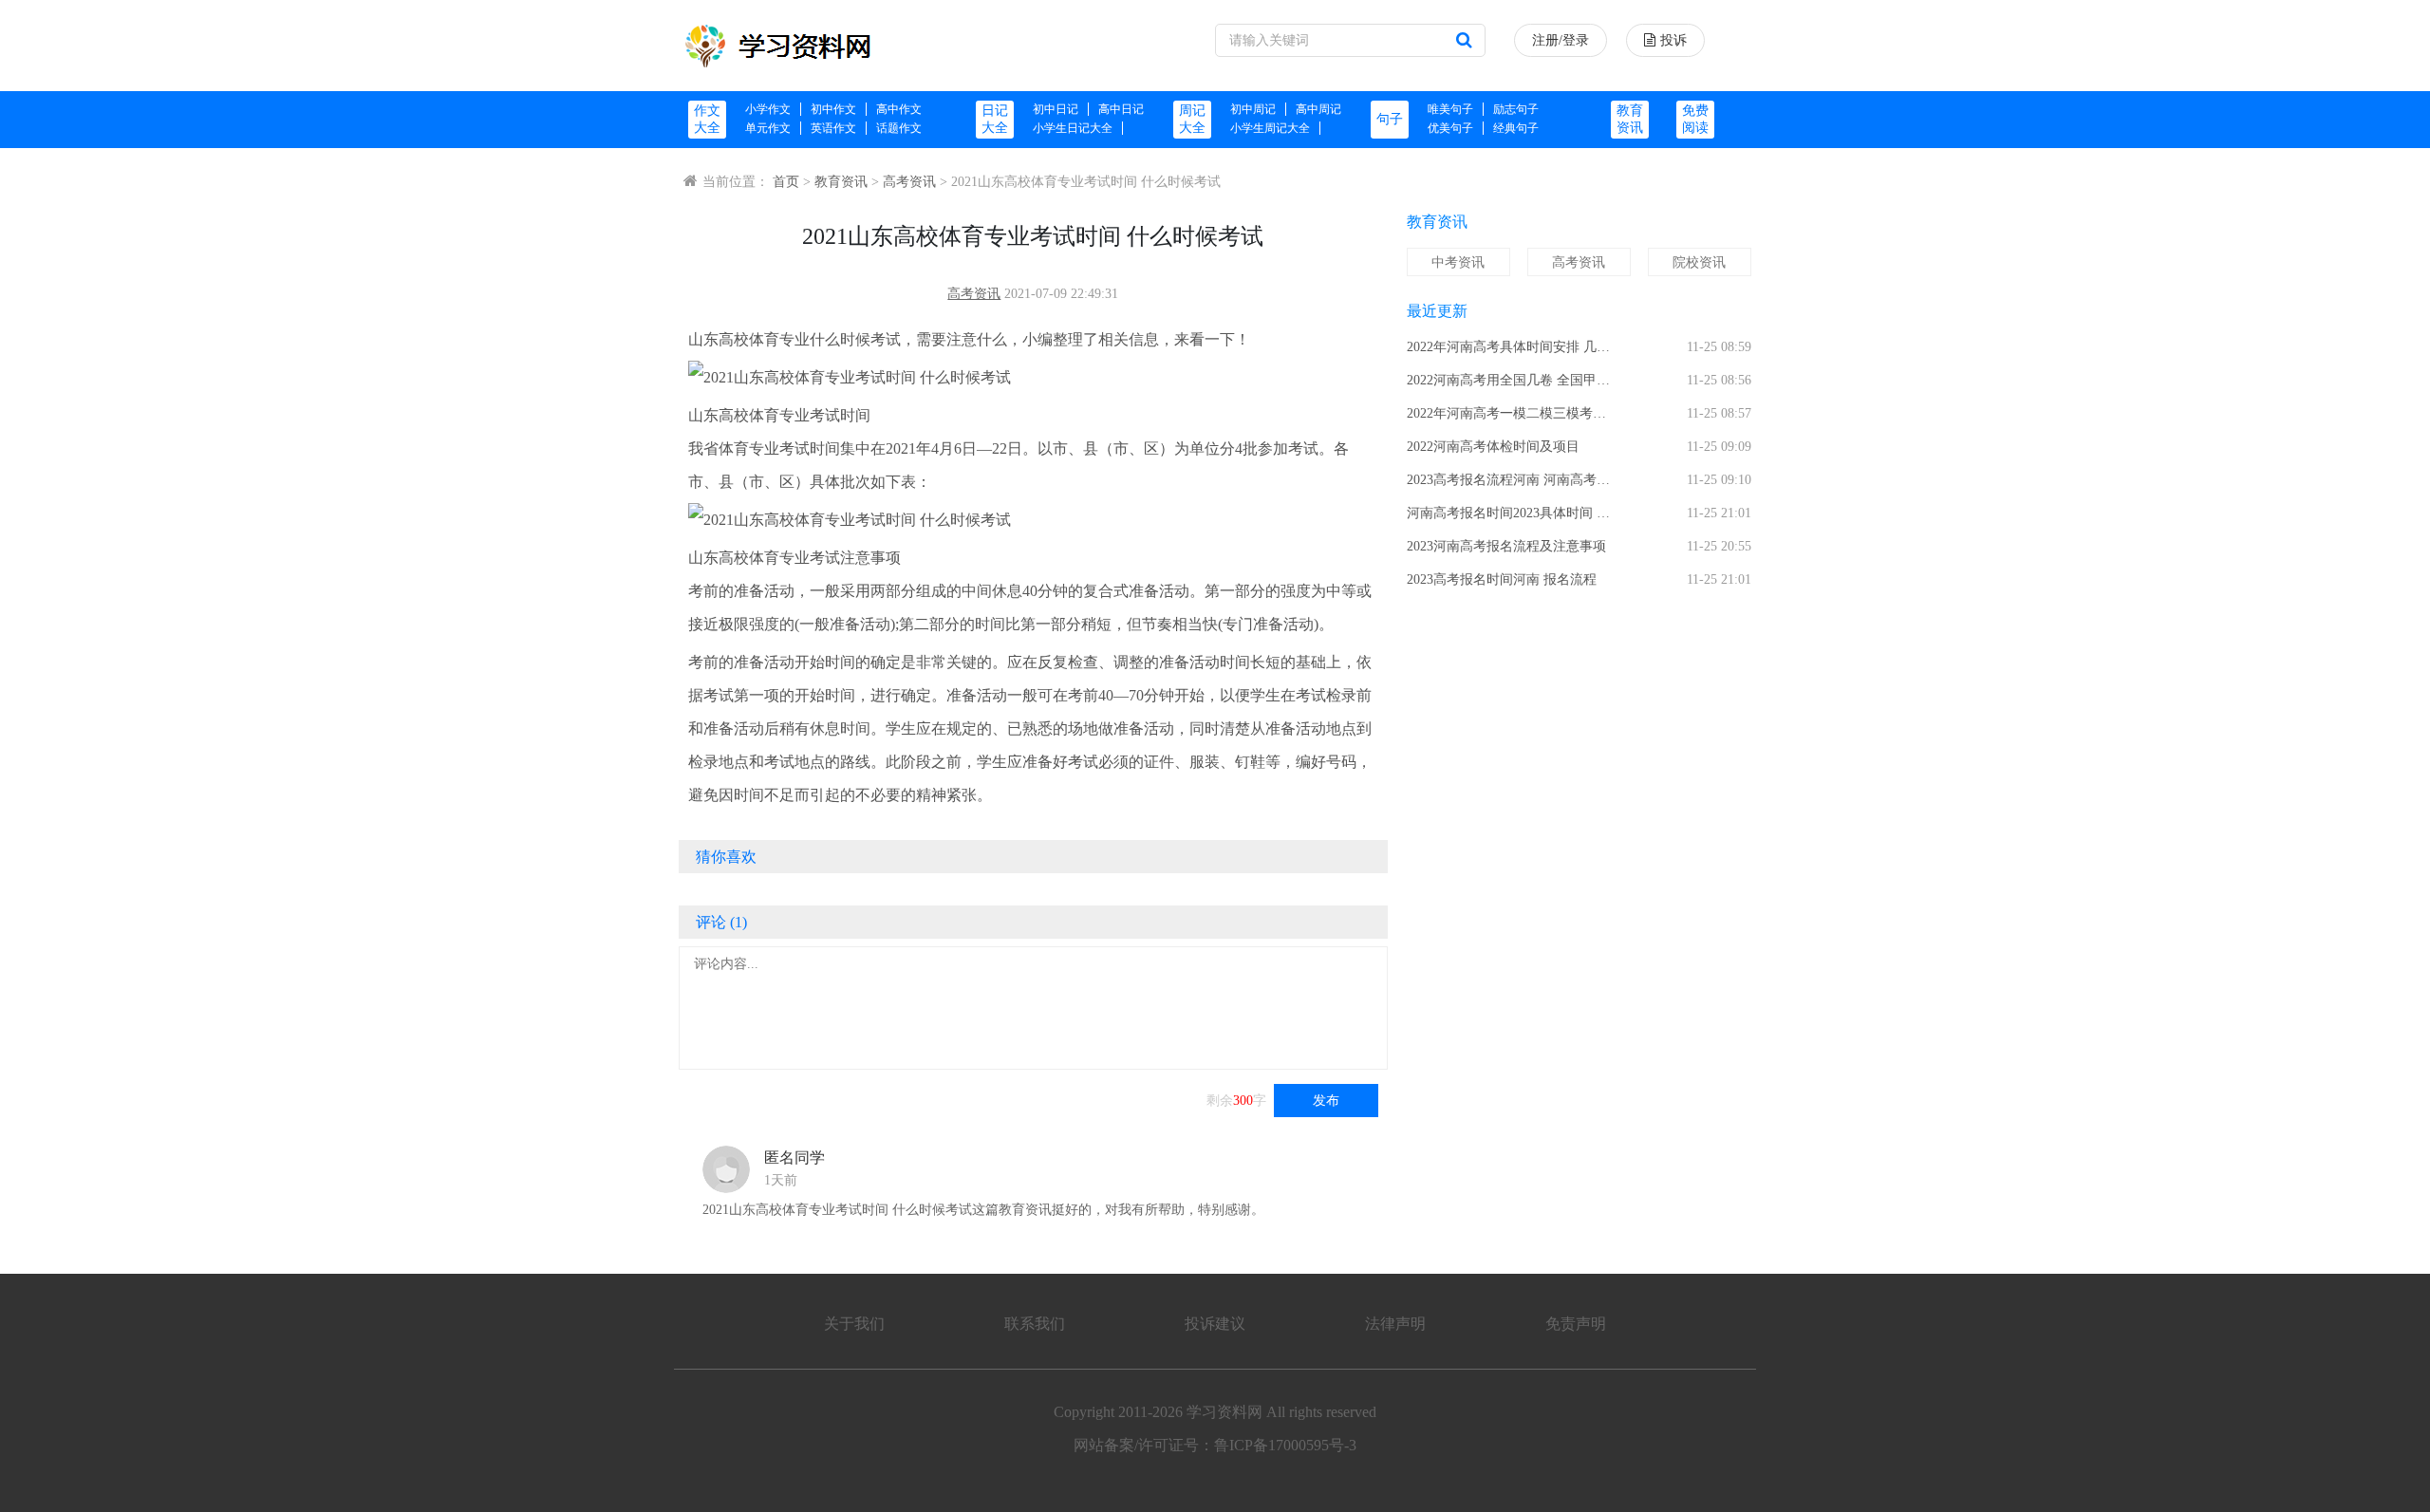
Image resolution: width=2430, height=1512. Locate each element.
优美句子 (1450, 128)
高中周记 (1318, 109)
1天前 (781, 1180)
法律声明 (1395, 1324)
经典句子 (1516, 128)
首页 (786, 182)
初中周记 (1253, 109)
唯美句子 (1450, 109)
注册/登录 (1561, 40)
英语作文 (833, 128)
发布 (1326, 1101)
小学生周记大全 (1270, 128)
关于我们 (854, 1324)
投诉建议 (1215, 1324)
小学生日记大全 (1073, 128)
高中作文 (899, 109)
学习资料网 (1224, 1412)
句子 (1390, 119)
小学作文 (768, 109)
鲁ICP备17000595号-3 (1285, 1445)
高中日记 (1121, 109)
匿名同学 (794, 1157)
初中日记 (1056, 109)
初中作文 (833, 109)
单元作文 (768, 128)
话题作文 (899, 128)
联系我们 (1035, 1324)
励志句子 (1516, 109)
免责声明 (1576, 1324)
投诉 (1673, 40)
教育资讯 (841, 182)
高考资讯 (909, 182)
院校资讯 (1699, 262)
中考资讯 (1458, 262)
